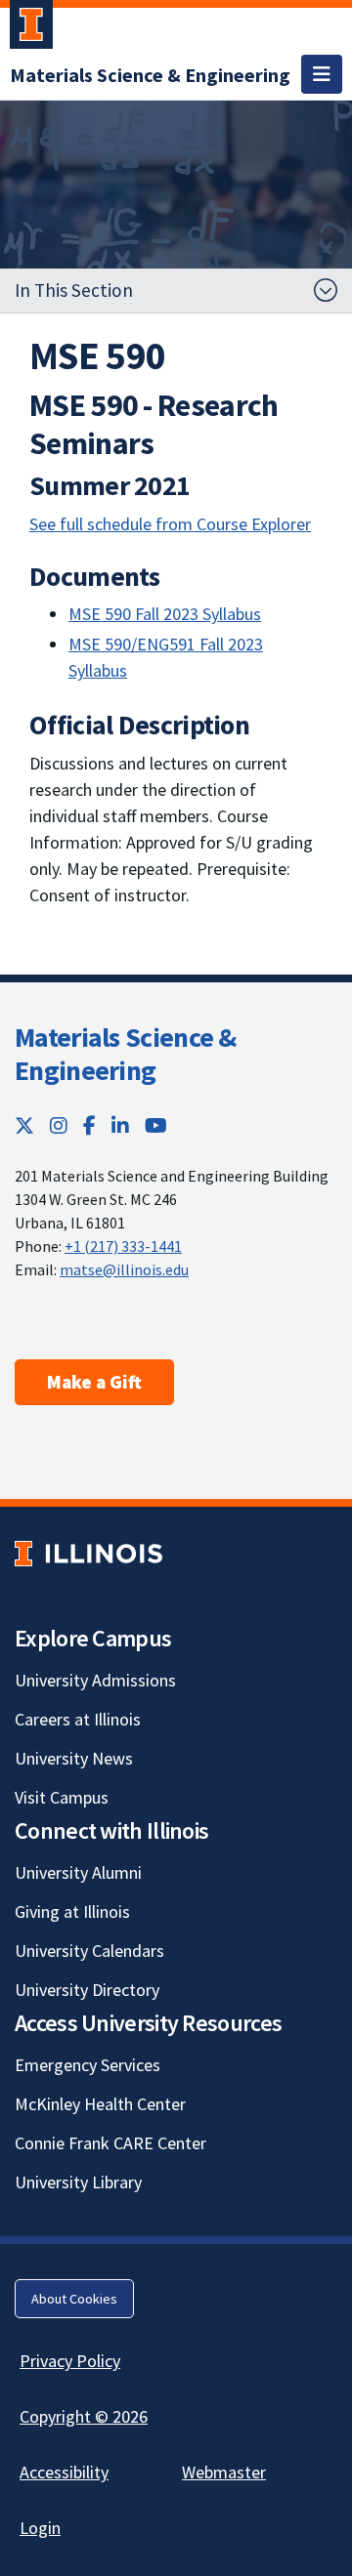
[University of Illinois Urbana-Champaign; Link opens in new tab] (31, 28)
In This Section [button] (74, 290)
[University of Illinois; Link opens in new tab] (88, 1554)
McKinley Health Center (100, 2104)
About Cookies (74, 2299)
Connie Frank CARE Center (110, 2143)
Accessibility (64, 2472)
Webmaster (224, 2472)
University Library (78, 2182)
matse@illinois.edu (124, 1269)
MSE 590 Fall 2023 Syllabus (165, 614)
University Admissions (95, 1680)
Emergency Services (88, 2065)
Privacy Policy (70, 2361)
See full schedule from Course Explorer (170, 524)
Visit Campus (62, 1797)
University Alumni (78, 1872)
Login (40, 2528)
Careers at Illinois (78, 1719)
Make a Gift (94, 1382)
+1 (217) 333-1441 (123, 1246)
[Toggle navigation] (322, 74)
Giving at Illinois (72, 1911)
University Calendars (89, 1951)
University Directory (87, 1990)
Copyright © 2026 (84, 2416)
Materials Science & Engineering (126, 1054)
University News (74, 1758)
